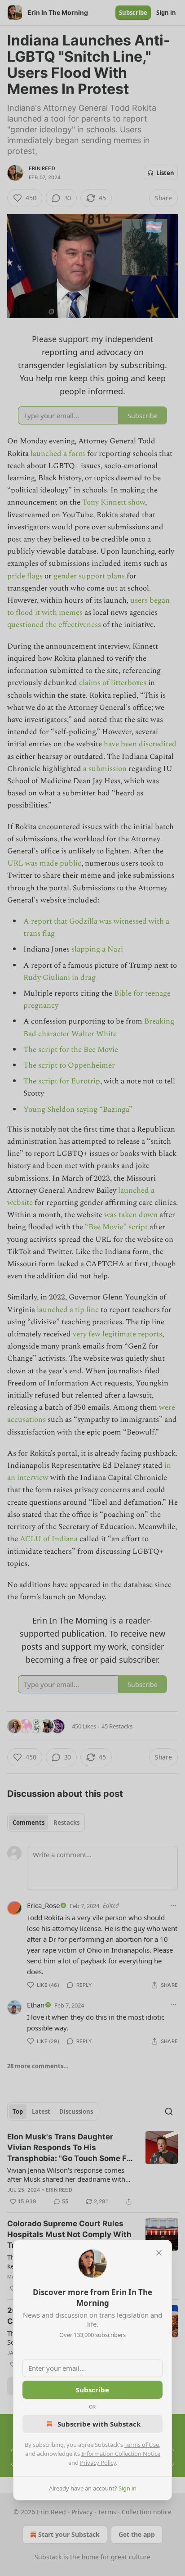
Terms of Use (142, 2445)
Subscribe (92, 2390)
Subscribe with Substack (99, 2424)
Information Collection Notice (121, 2454)
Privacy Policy (98, 2463)
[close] (159, 2253)
